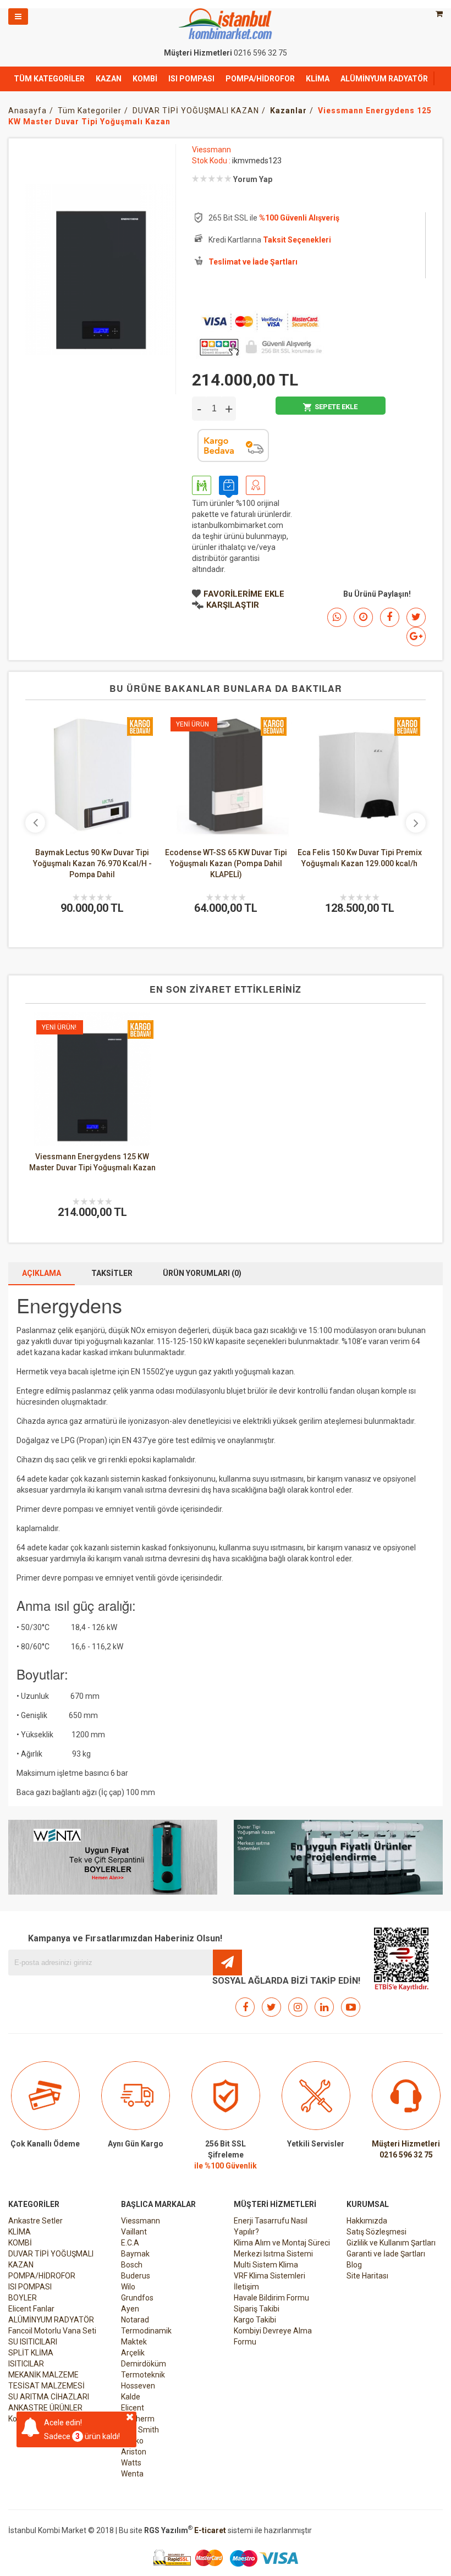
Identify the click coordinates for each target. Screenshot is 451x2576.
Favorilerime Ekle (244, 594)
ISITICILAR (26, 2364)
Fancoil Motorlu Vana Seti (52, 2331)
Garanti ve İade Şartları (386, 2254)
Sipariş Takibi (257, 2309)
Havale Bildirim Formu (271, 2298)
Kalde (131, 2397)
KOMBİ (145, 79)
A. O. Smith (140, 2430)
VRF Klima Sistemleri (269, 2276)
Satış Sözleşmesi (376, 2232)
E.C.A (130, 2243)
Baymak (135, 2254)
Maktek (134, 2342)
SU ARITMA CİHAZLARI (49, 2397)
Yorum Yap (253, 179)
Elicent (133, 2408)
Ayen (130, 2309)
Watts (131, 2463)
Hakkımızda (367, 2221)
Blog (354, 2265)
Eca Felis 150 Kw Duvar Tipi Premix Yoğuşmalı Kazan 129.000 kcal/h (293, 858)
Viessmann (211, 150)
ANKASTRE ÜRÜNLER (45, 2408)
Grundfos (137, 2298)
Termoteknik (143, 2375)
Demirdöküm (144, 2364)
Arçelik (133, 2353)
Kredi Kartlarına (270, 240)
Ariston (134, 2452)
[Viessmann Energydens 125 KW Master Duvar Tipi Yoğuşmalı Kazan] (92, 1078)
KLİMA (318, 79)
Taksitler (112, 1273)
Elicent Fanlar (31, 2309)
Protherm (138, 2419)
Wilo (128, 2287)
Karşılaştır (233, 605)
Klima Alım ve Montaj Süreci (282, 2243)
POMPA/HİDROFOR (260, 79)
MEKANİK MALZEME (43, 2375)
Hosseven (138, 2386)
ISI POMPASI (191, 79)
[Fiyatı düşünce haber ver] (363, 617)
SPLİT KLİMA (31, 2353)
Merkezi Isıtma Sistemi (273, 2254)
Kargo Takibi (255, 2320)
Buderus (136, 2276)
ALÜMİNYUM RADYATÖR (384, 79)
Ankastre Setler (35, 2221)
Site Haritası (367, 2276)
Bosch (132, 2265)
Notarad (135, 2320)
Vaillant (134, 2232)
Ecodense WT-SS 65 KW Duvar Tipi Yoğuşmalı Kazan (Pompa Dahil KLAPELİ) (159, 863)
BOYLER (23, 2298)
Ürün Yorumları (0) (202, 1273)
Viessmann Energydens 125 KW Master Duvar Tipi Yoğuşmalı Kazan (92, 1162)
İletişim (246, 2287)
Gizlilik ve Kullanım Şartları (391, 2243)
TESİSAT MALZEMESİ (46, 2386)
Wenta (132, 2474)
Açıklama (42, 1273)
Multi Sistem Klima (266, 2265)
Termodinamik (146, 2331)
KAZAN (109, 79)
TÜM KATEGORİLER (49, 79)
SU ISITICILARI (33, 2342)
